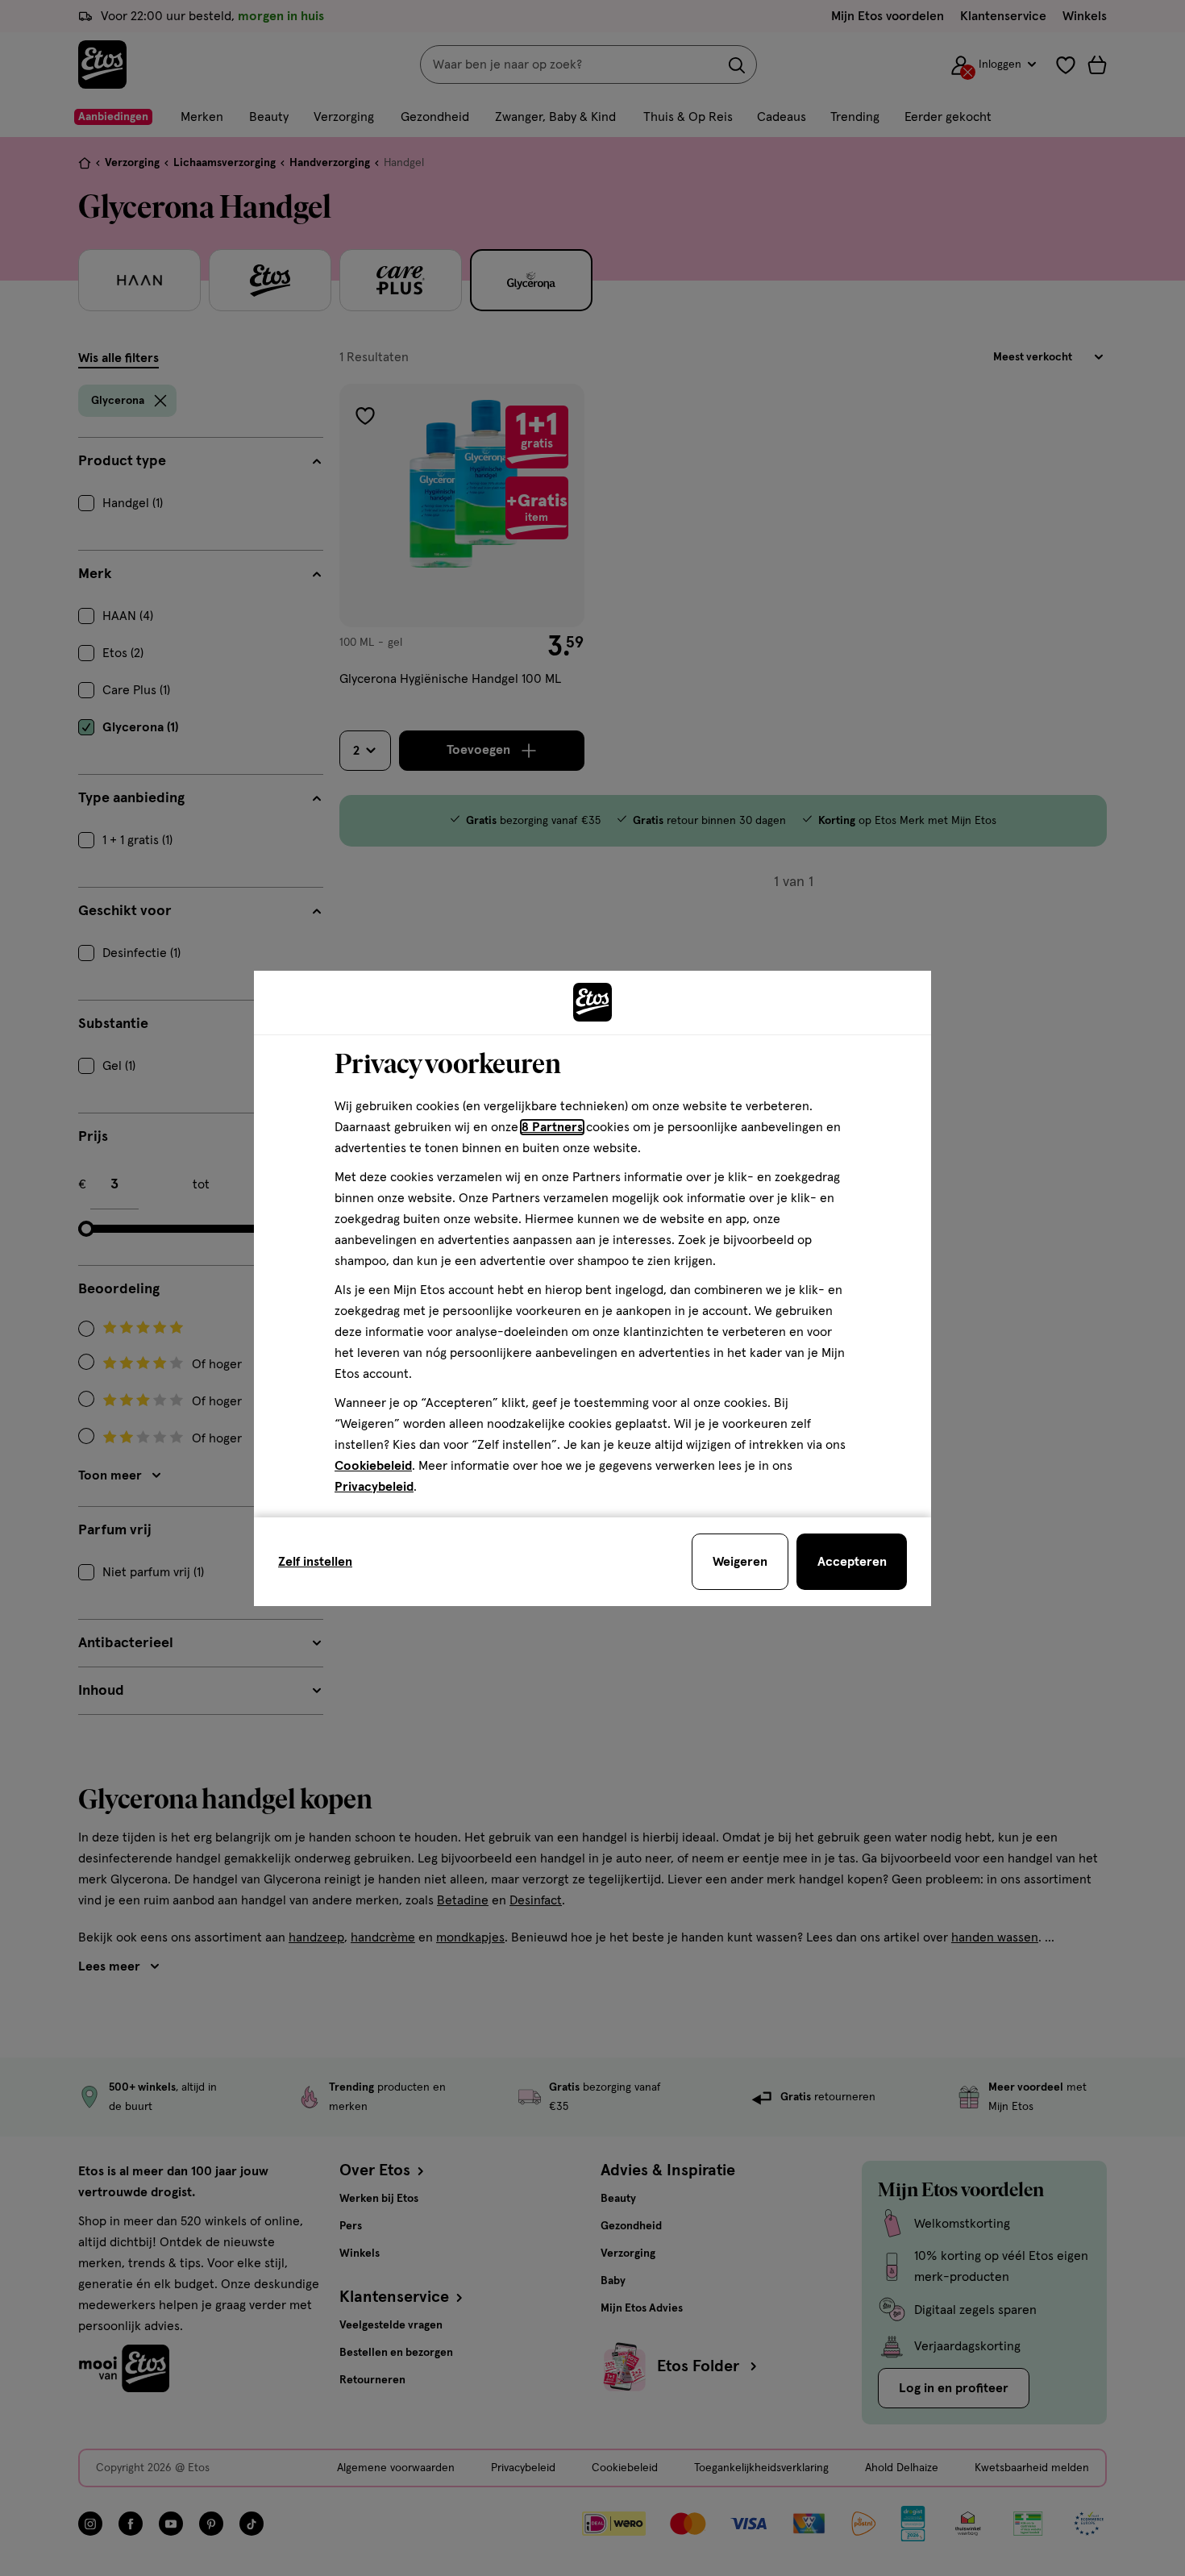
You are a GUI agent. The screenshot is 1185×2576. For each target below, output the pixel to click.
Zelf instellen (315, 1562)
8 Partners (552, 1127)
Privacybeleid (374, 1487)
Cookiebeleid (373, 1466)
